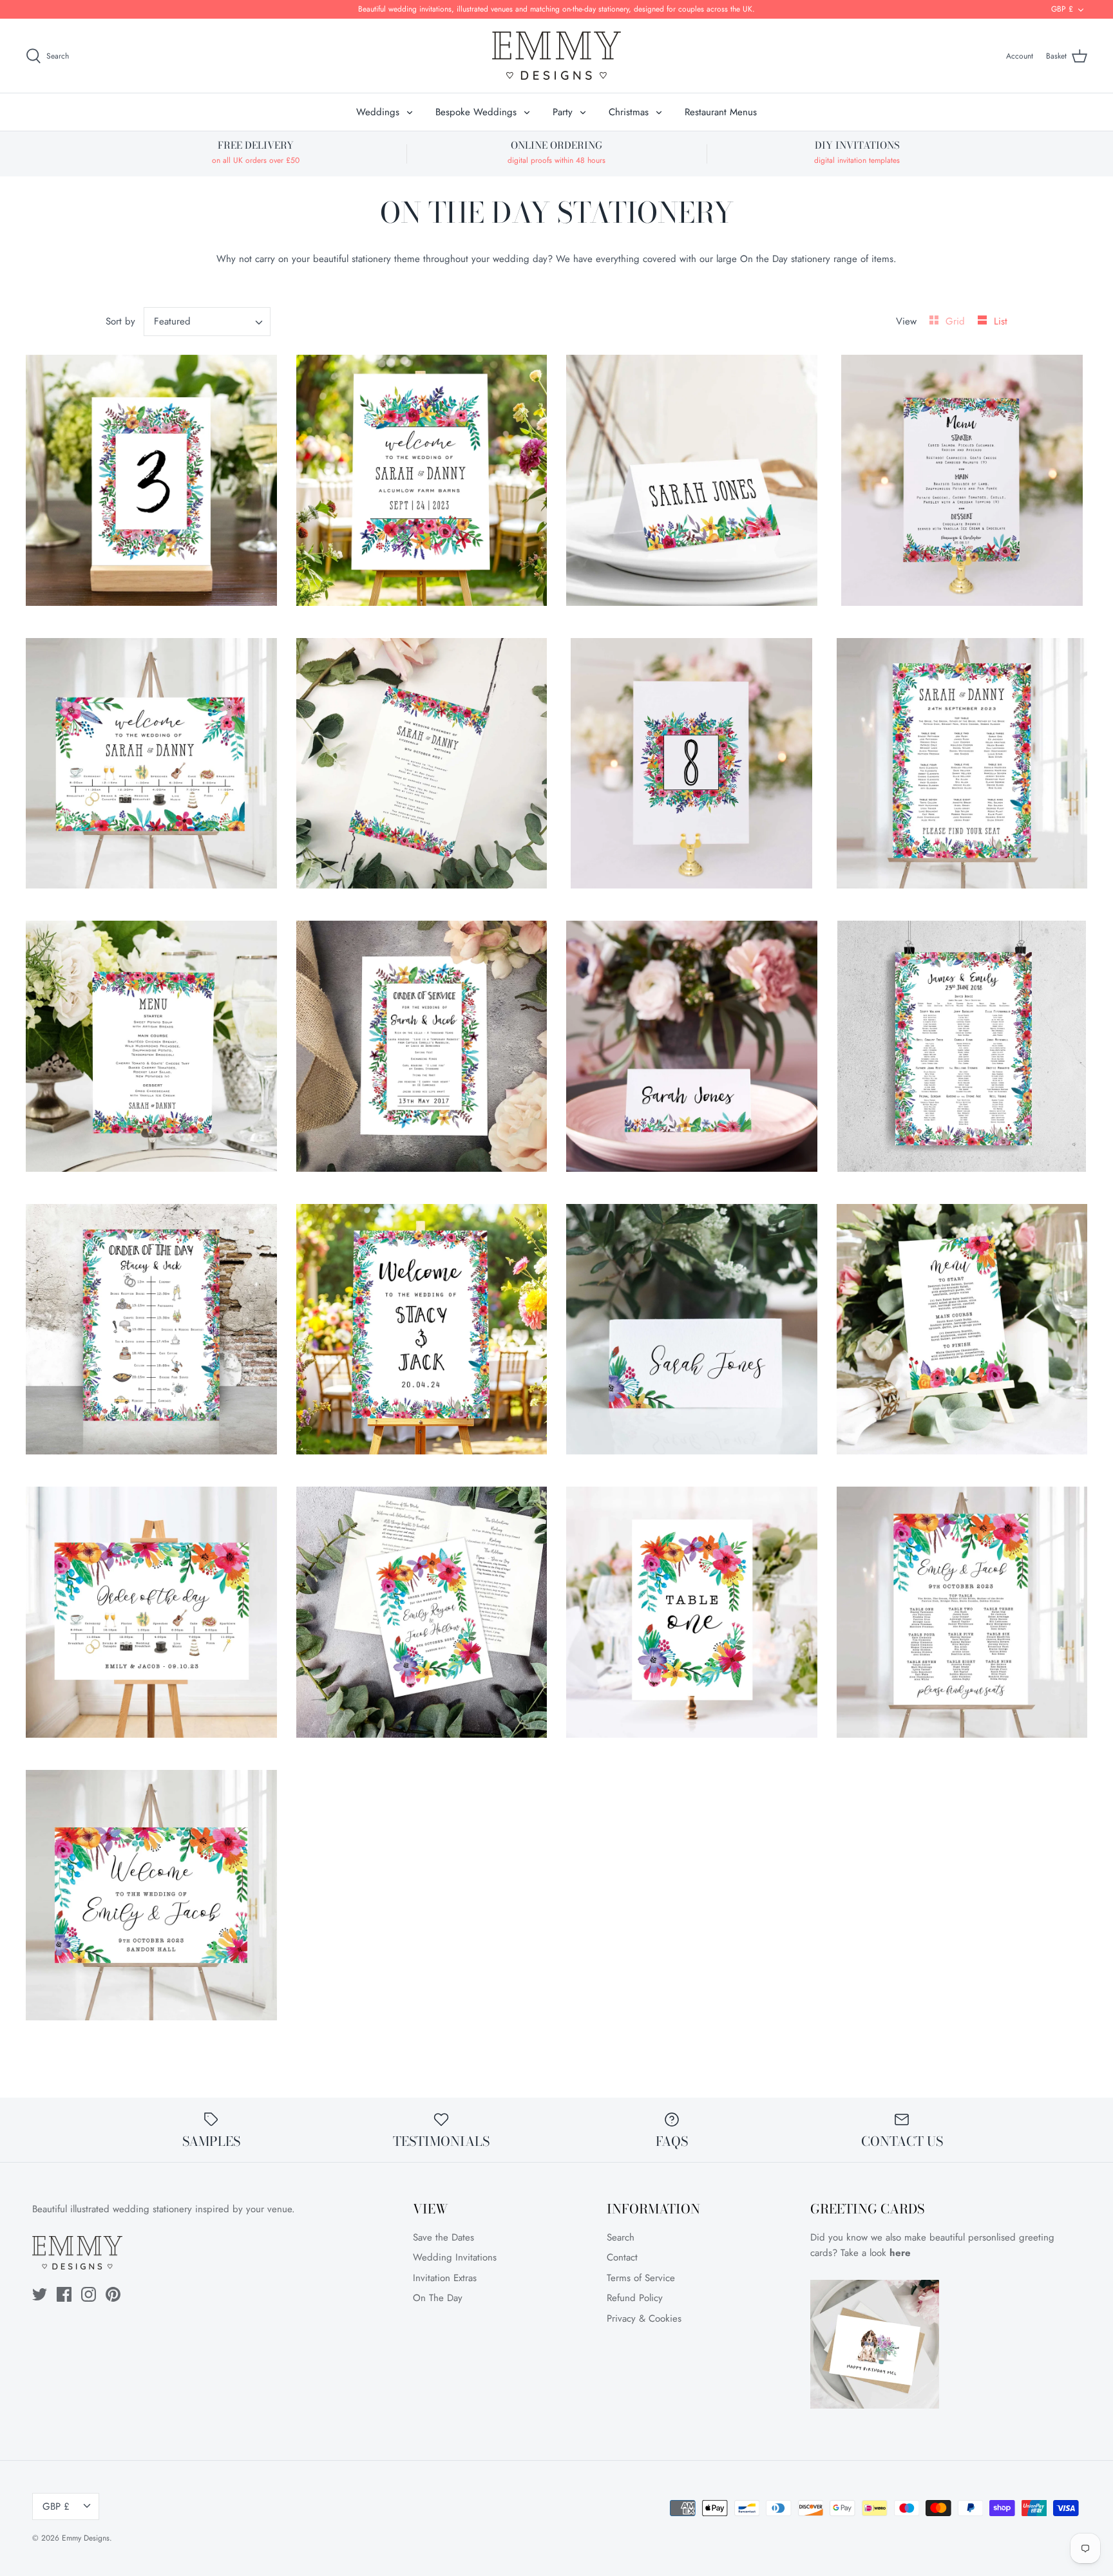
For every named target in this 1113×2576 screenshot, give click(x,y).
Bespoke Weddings (476, 112)
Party (563, 112)
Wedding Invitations (455, 2257)
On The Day (438, 2298)
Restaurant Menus (721, 112)
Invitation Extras (445, 2278)
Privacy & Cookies (644, 2318)
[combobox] (207, 322)
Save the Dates (443, 2237)
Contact (622, 2257)
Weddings (378, 112)
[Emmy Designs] (556, 56)
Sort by (120, 321)
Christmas (629, 112)
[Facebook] (64, 2294)
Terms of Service (641, 2278)
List (1001, 321)
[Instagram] (89, 2294)
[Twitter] (40, 2294)
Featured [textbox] (172, 322)
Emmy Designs (86, 2538)
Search (621, 2237)
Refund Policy (635, 2298)
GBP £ (1062, 9)
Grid (957, 321)
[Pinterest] (113, 2294)
